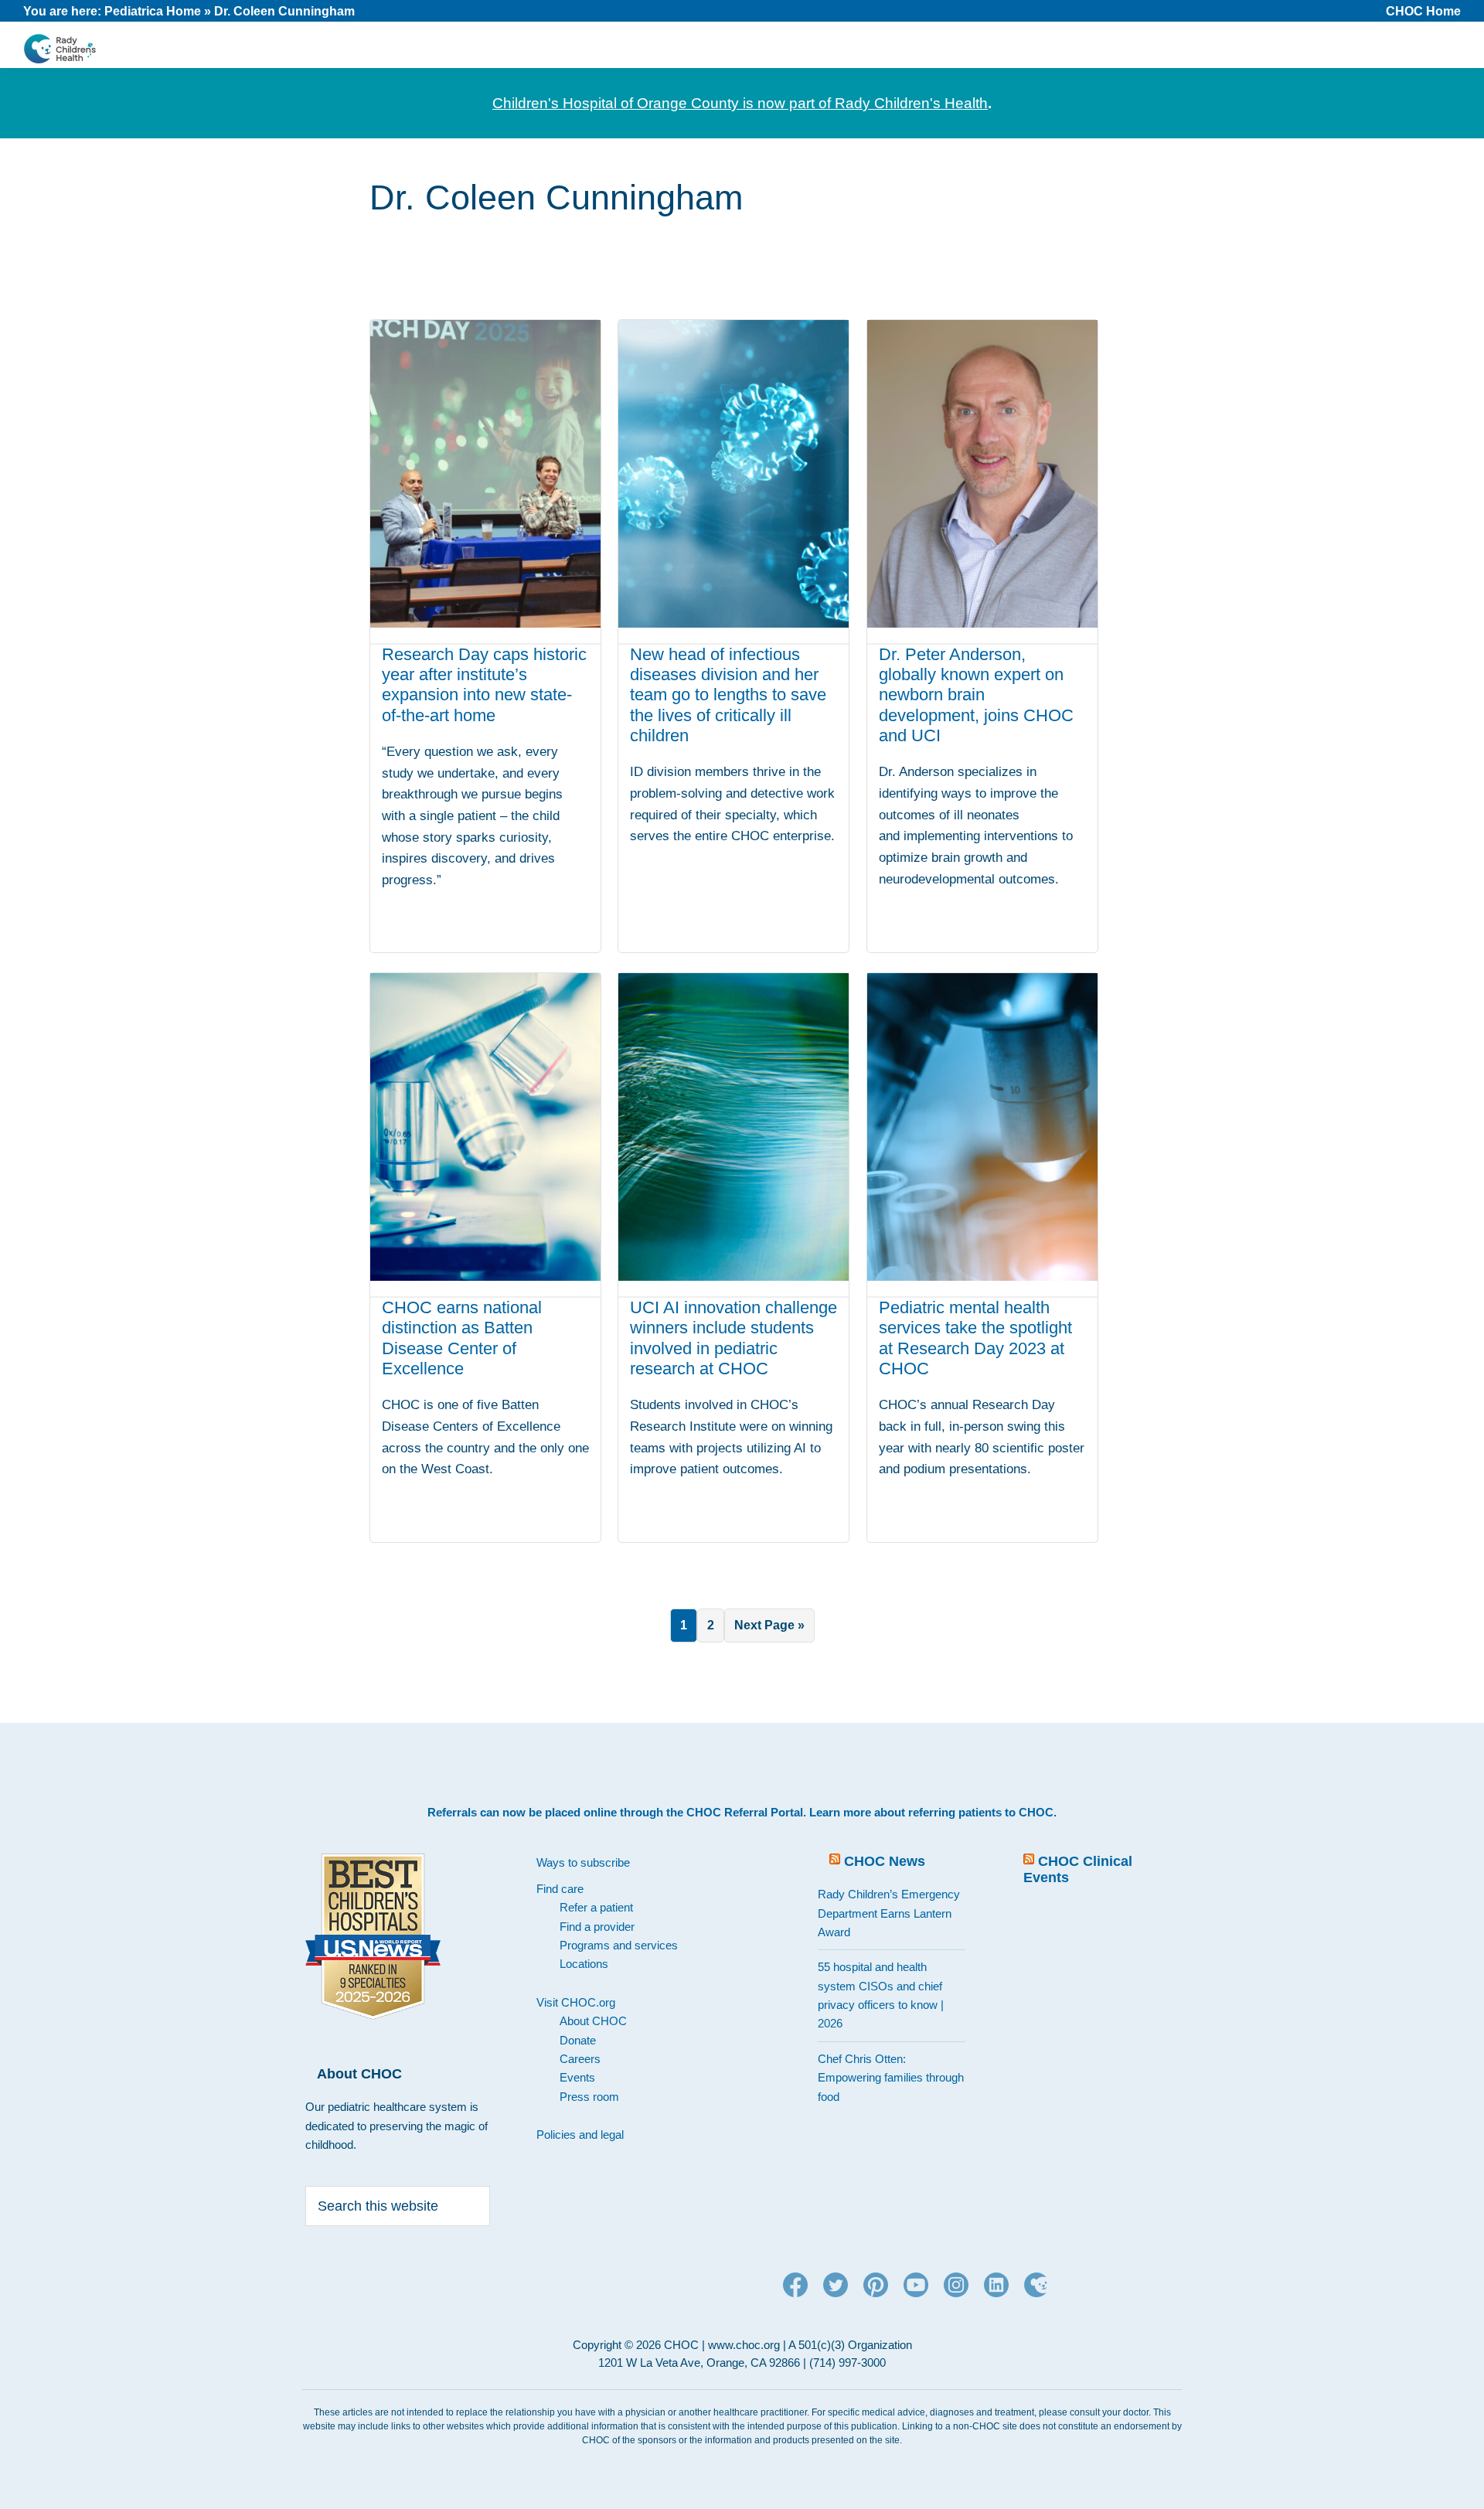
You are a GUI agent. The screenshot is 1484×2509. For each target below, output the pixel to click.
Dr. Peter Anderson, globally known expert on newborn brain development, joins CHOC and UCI (976, 695)
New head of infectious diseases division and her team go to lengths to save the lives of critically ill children (728, 695)
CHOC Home (1423, 11)
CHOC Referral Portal (745, 1812)
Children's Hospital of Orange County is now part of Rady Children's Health (740, 103)
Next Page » (769, 1630)
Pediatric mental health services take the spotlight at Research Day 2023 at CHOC (975, 1338)
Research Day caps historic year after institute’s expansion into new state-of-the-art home (484, 685)
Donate (578, 2040)
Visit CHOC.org (576, 2002)
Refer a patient (596, 1907)
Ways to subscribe (583, 1862)
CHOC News (885, 1861)
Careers (580, 2059)
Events (577, 2077)
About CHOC (593, 2021)
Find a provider (597, 1927)
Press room (589, 2097)
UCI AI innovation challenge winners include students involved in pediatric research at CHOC (733, 1338)
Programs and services (619, 1945)
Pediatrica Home (153, 11)
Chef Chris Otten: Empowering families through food (891, 2078)
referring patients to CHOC (981, 1812)
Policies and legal (580, 2135)
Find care (560, 1889)
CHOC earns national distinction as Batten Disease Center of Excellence (462, 1338)
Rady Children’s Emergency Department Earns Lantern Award (889, 1913)
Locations (584, 1964)
